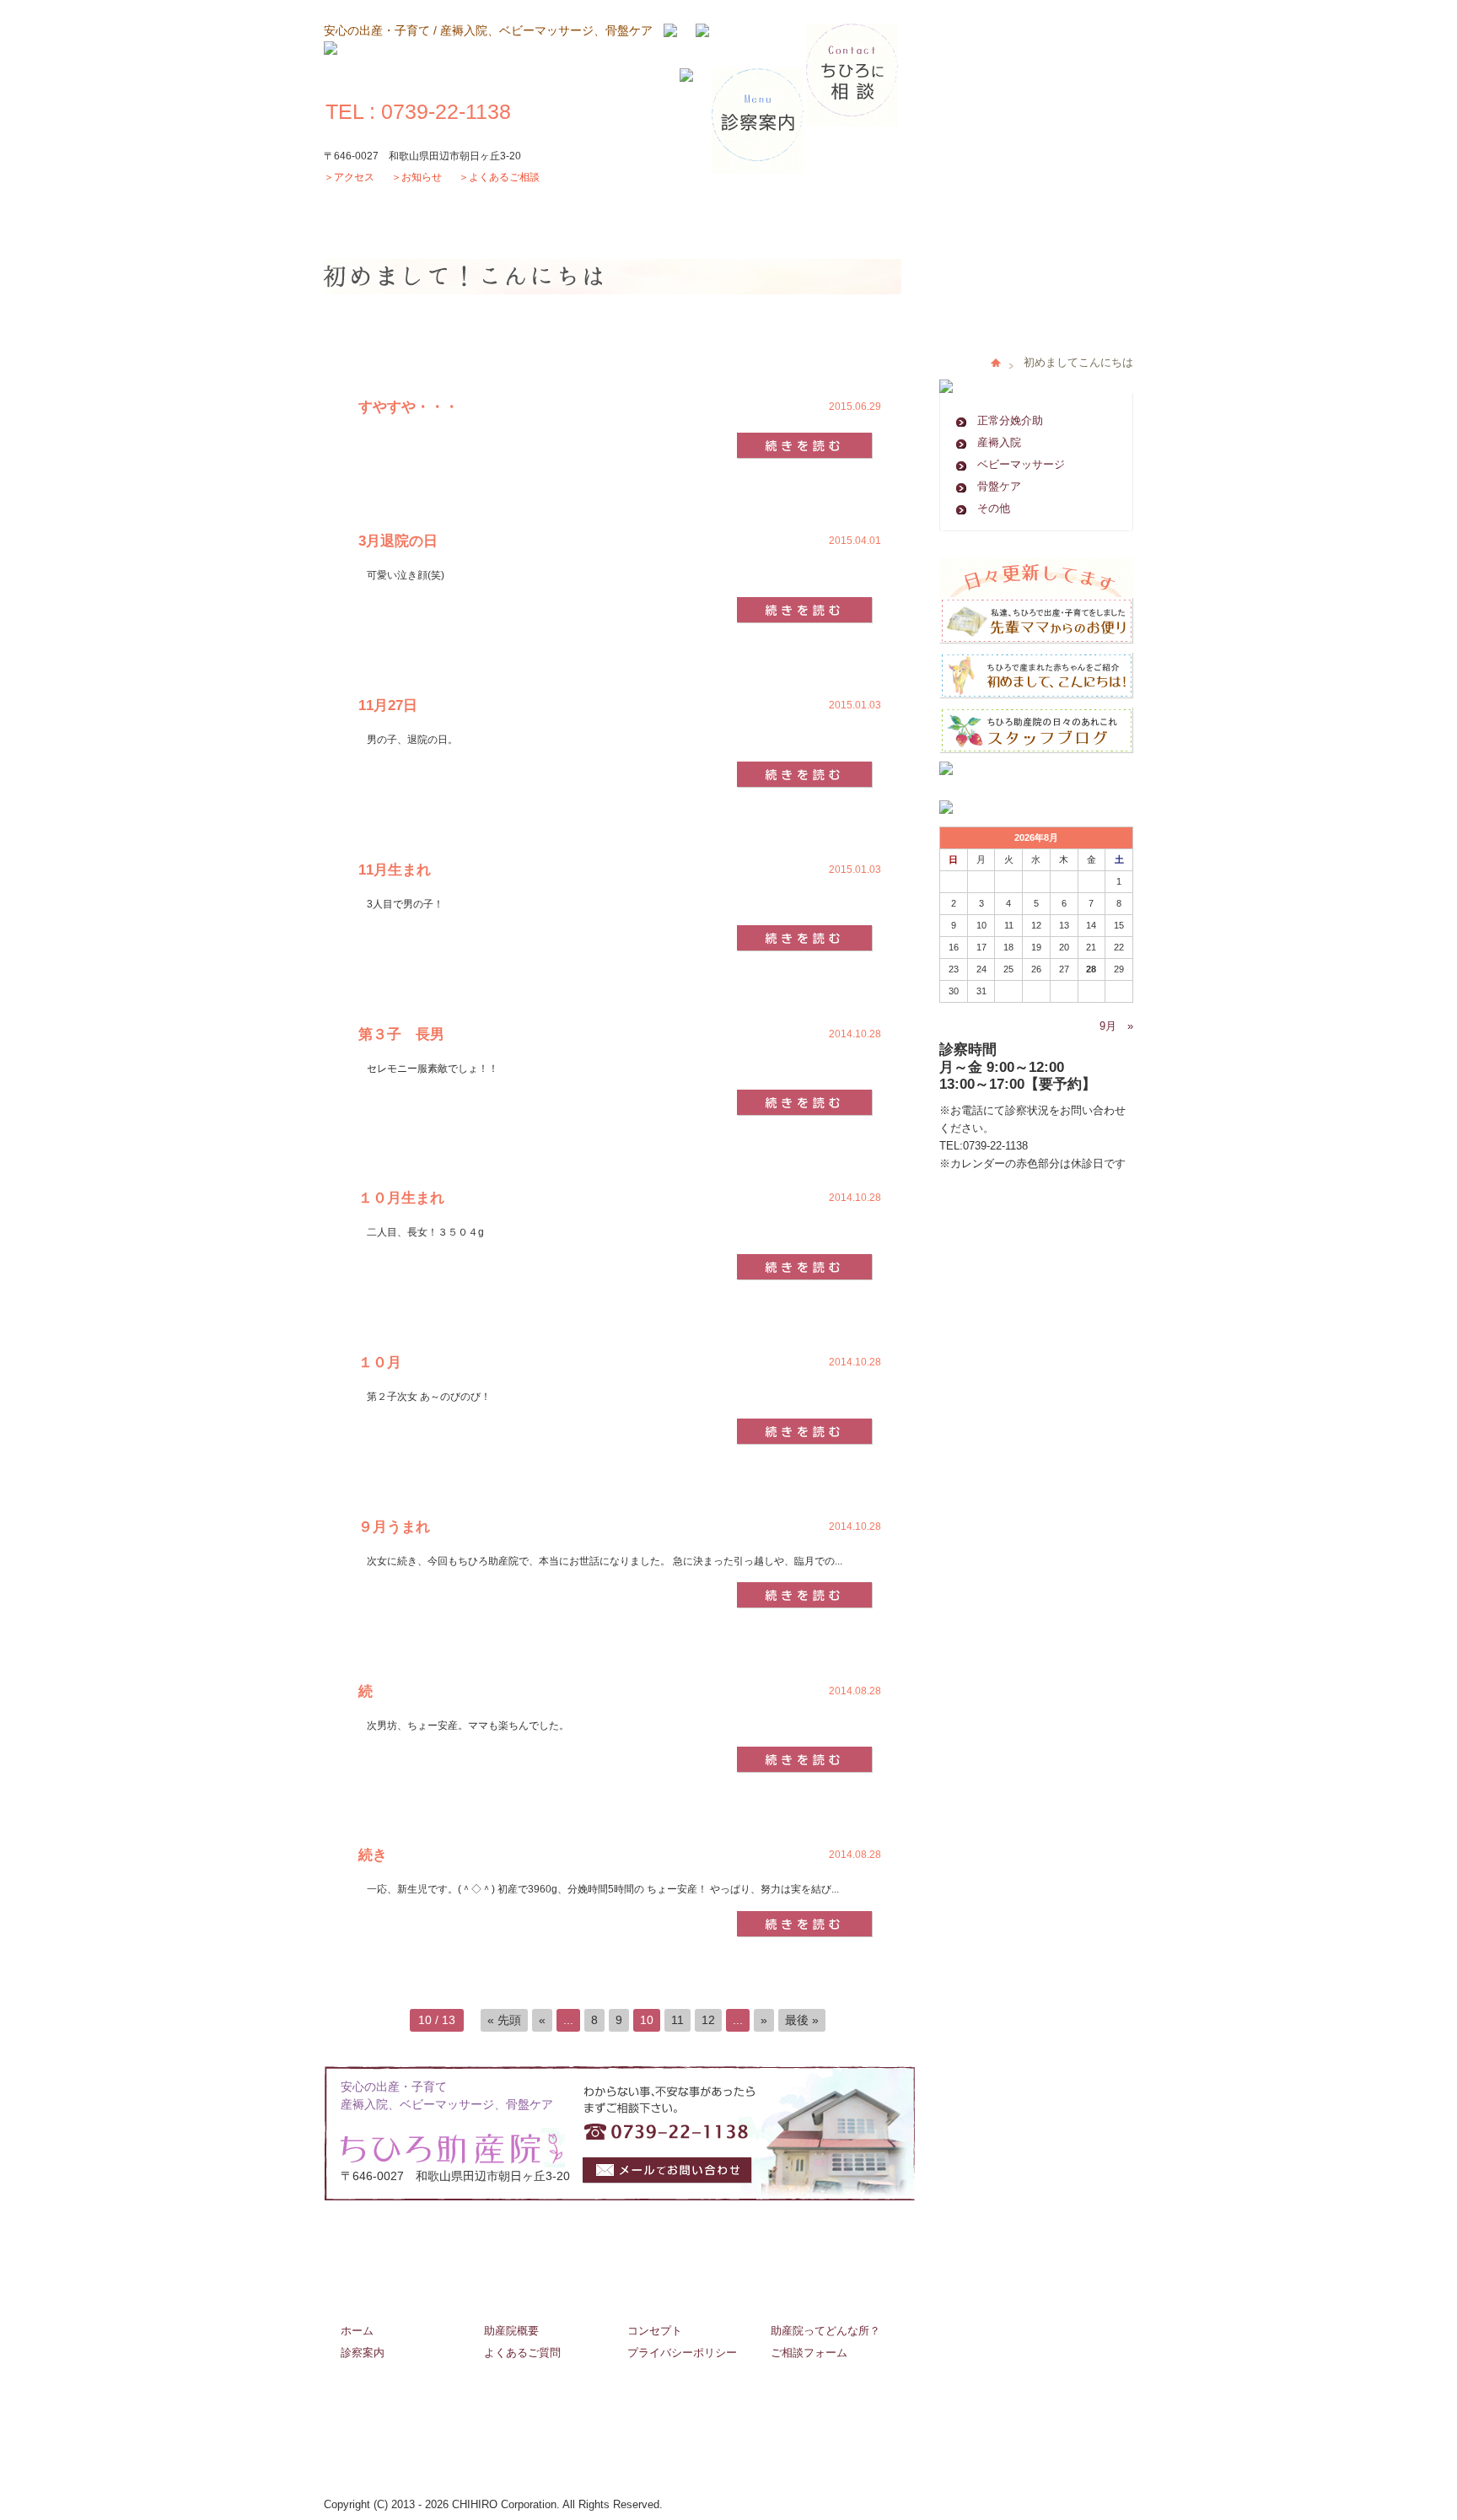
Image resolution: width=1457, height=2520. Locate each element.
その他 (994, 508)
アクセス (354, 177)
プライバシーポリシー (682, 2353)
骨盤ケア (999, 486)
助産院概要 (511, 2331)
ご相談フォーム (809, 2353)
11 (677, 2020)
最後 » (802, 2020)
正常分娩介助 (1010, 420)
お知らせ (422, 177)
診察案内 (363, 2353)
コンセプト (655, 2331)
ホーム (357, 2331)
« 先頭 (504, 2020)
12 (708, 2020)
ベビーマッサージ (1021, 464)
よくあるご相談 (504, 177)
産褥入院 (999, 442)
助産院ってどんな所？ (825, 2331)
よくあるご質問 (522, 2353)
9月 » (1116, 1026)
